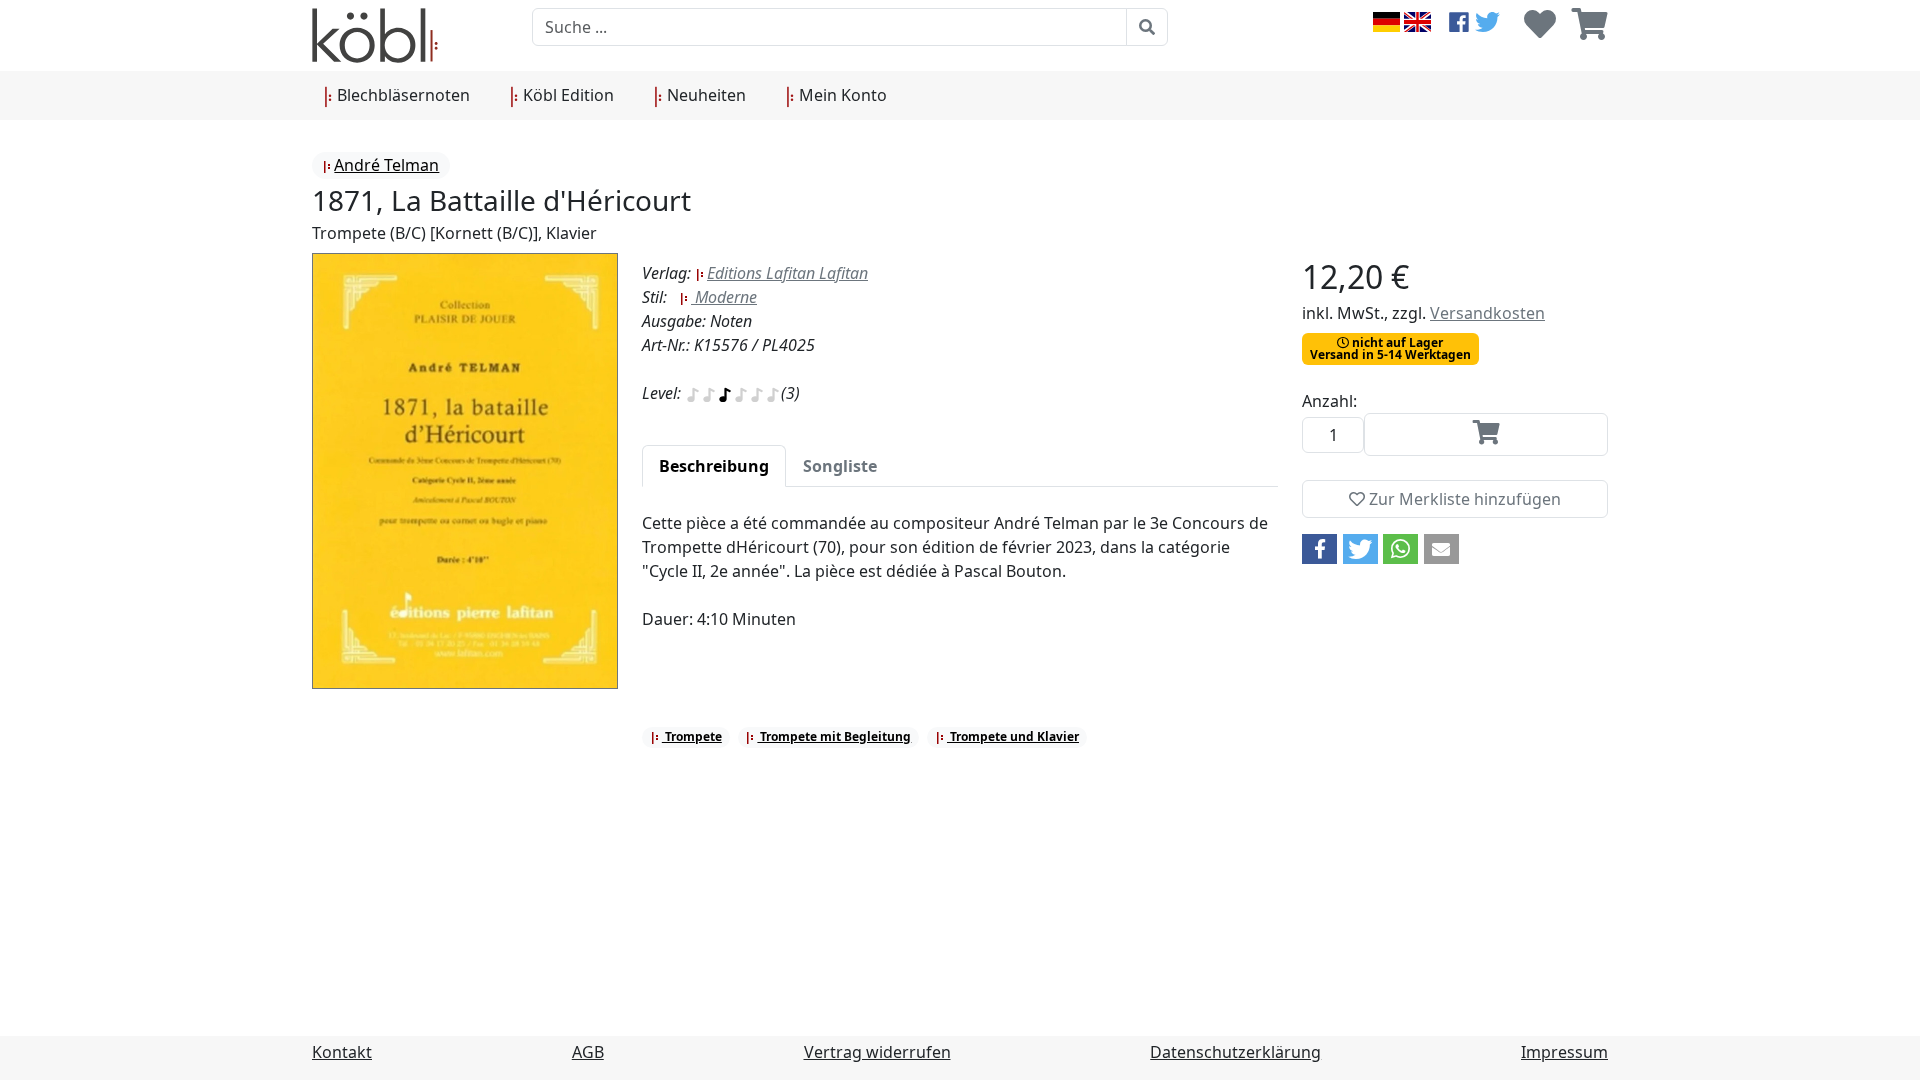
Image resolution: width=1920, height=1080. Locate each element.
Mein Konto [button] (841, 95)
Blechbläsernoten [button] (401, 95)
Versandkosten (1487, 313)
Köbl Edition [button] (566, 95)
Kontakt (342, 1052)
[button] (1319, 549)
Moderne (724, 297)
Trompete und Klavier (1013, 736)
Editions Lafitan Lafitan (787, 273)
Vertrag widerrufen (877, 1052)
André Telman (386, 165)
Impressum (1564, 1052)
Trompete (692, 736)
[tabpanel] (960, 583)
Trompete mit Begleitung (834, 736)
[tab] (714, 466)
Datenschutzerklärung (1235, 1052)
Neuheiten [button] (704, 95)
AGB (588, 1052)
